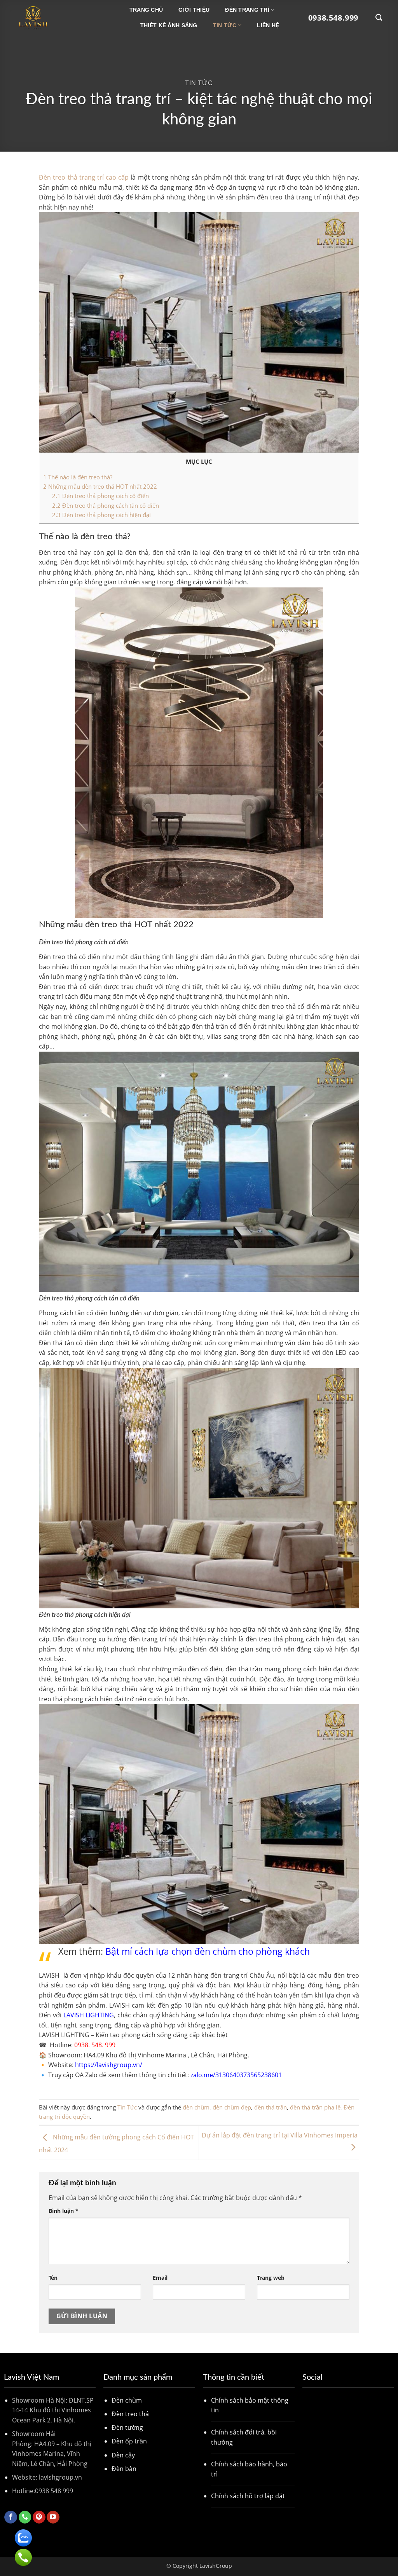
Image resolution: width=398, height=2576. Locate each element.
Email (160, 2278)
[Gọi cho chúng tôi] (25, 2517)
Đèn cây (123, 2455)
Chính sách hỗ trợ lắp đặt (248, 2496)
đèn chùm (196, 2107)
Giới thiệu (194, 10)
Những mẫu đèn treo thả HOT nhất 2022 (100, 486)
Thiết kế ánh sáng (169, 25)
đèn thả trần (271, 2107)
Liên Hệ (268, 25)
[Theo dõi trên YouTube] (53, 2517)
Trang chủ (146, 10)
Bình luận (64, 2211)
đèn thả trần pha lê (315, 2107)
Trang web (271, 2278)
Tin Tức (225, 25)
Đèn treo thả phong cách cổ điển (100, 496)
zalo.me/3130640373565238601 (235, 2075)
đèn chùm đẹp (232, 2107)
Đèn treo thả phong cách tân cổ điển (106, 505)
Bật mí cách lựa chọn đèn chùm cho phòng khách (208, 1951)
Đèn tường (127, 2427)
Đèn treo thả (130, 2414)
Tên (53, 2278)
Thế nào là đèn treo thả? (78, 477)
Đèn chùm (127, 2400)
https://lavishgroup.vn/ (109, 2065)
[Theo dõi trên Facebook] (11, 2517)
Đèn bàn (124, 2469)
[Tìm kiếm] (379, 18)
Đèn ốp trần (129, 2441)
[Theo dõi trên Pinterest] (39, 2517)
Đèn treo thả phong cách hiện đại (102, 515)
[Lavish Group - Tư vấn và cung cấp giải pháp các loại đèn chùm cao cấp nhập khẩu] (55, 17)
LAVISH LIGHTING (89, 2015)
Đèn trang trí (247, 10)
